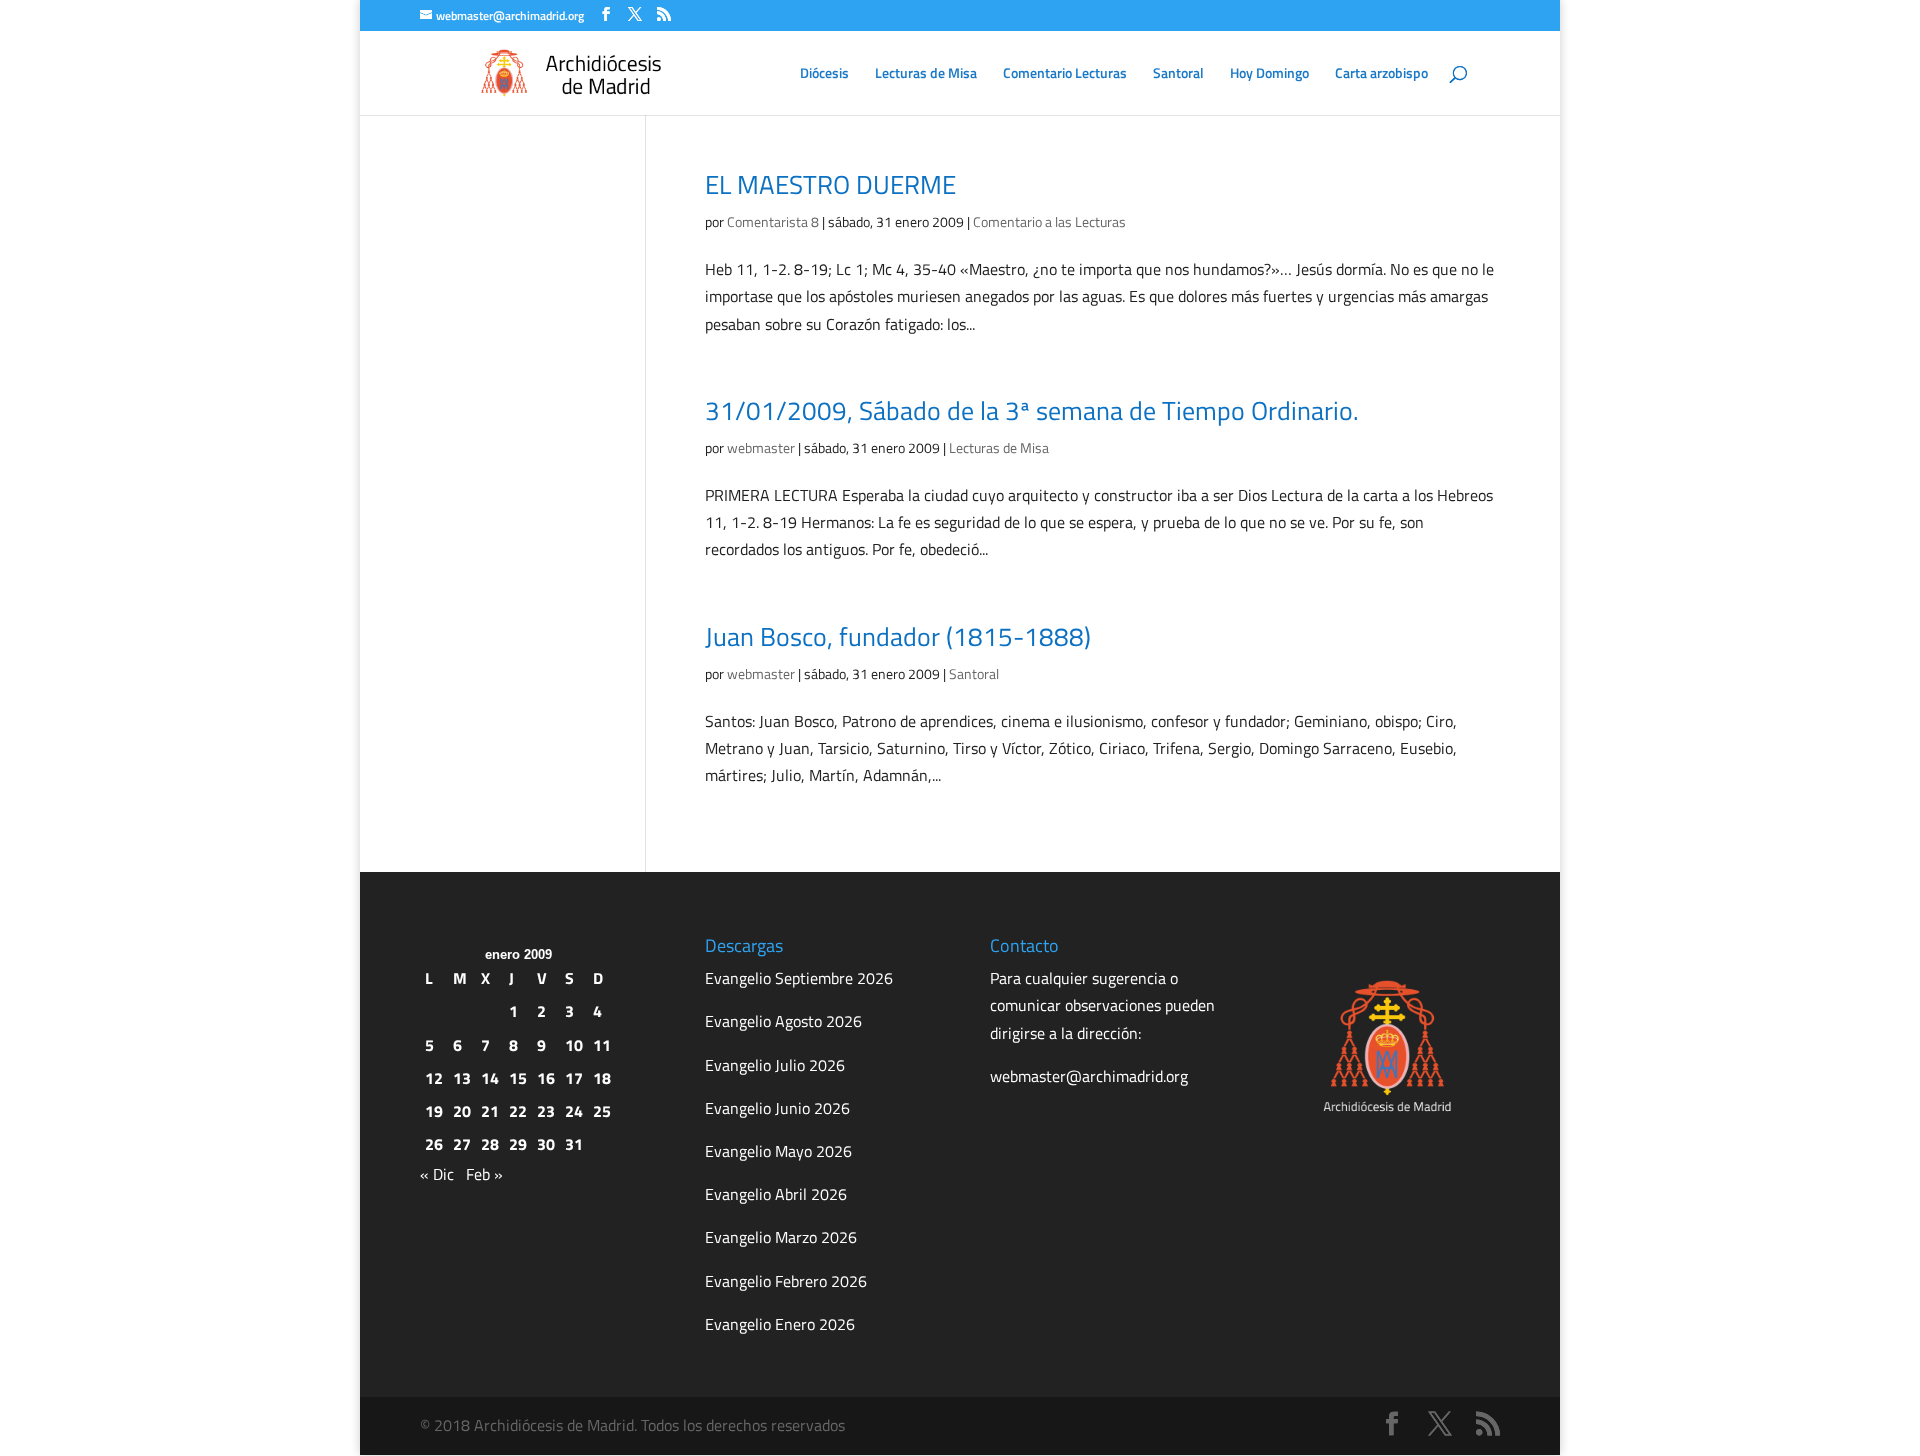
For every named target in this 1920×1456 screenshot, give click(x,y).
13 (462, 1078)
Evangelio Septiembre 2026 (799, 978)
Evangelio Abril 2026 (776, 1194)
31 (574, 1144)
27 (462, 1144)
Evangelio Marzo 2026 (781, 1237)
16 (546, 1078)
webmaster (761, 447)
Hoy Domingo (1269, 74)
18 (602, 1078)
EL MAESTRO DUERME (830, 184)
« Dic (437, 1174)
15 (518, 1078)
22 (518, 1111)
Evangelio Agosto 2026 (783, 1021)
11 (602, 1045)
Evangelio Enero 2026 (780, 1324)
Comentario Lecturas (1065, 74)
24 (574, 1111)
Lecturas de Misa (926, 74)
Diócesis (824, 74)
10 (574, 1045)
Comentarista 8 (773, 221)
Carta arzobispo (1381, 74)
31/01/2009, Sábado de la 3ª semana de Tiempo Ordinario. (1032, 410)
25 (602, 1111)
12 (434, 1078)
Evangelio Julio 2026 (775, 1065)
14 (490, 1078)
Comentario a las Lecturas (1049, 221)
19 (434, 1111)
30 (546, 1144)
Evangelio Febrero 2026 (786, 1281)
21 (490, 1111)
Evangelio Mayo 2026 (778, 1151)
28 (490, 1144)
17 (574, 1078)
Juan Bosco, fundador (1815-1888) (898, 636)
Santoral (1178, 74)
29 (518, 1144)
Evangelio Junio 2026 (777, 1108)
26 (434, 1144)
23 (546, 1111)
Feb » (484, 1174)
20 (462, 1111)
